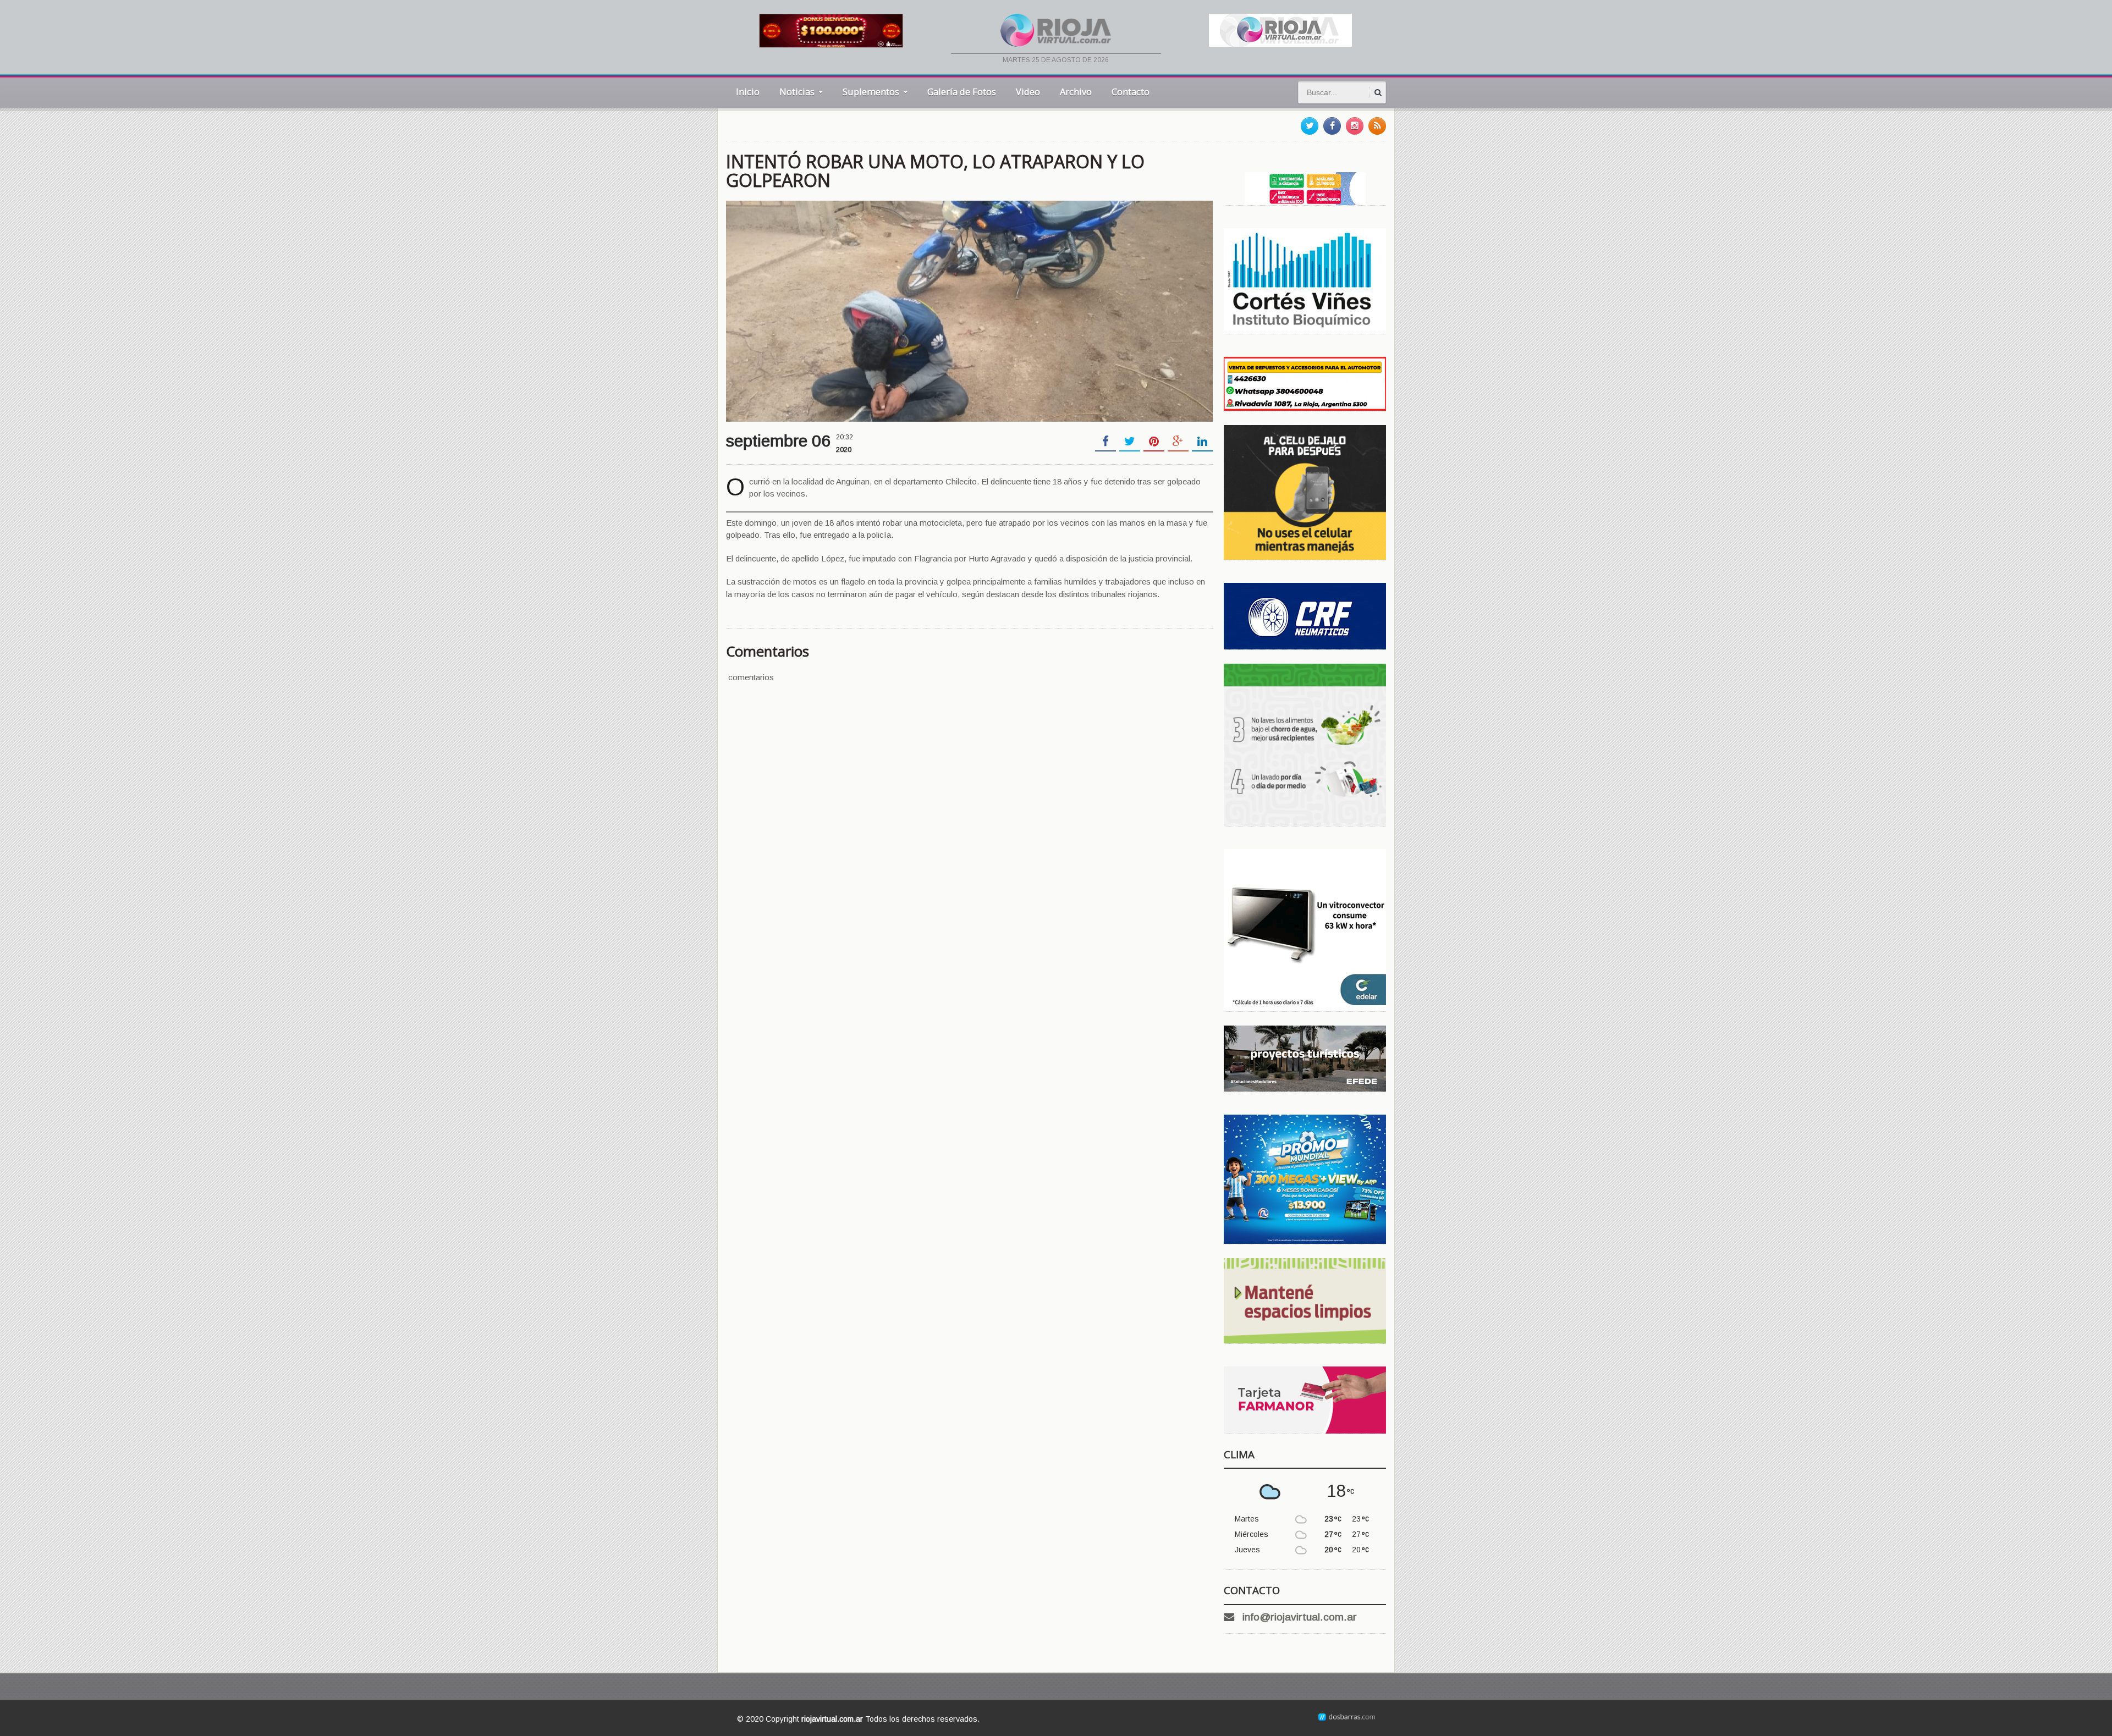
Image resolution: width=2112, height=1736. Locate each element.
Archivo (1076, 92)
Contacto (1131, 92)
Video (1028, 92)
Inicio (748, 92)
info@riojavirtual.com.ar (1300, 1617)
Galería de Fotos (962, 92)
